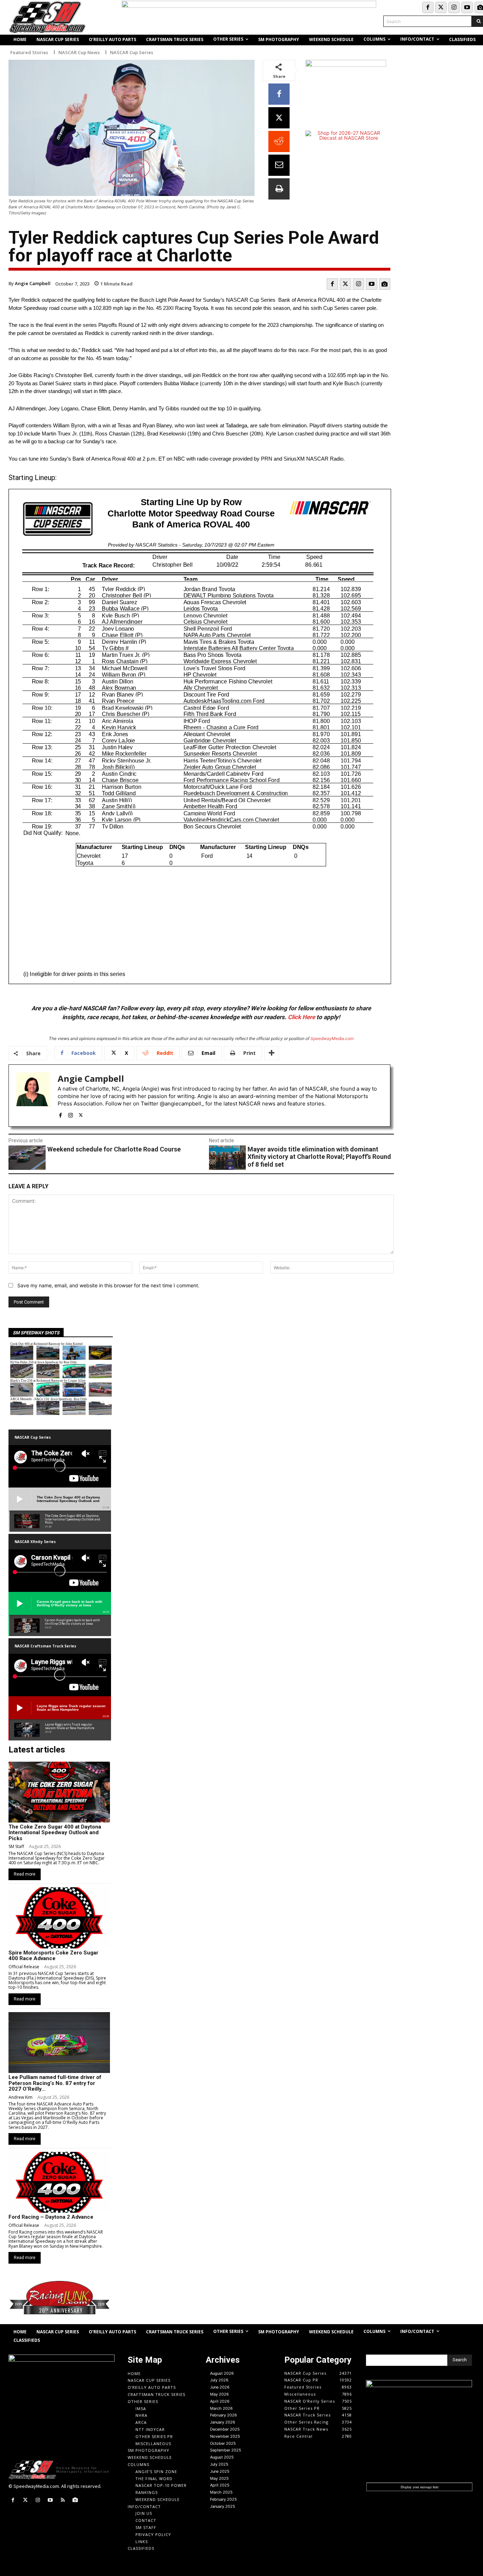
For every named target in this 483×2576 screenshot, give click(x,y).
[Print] (279, 189)
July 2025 (219, 2464)
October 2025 (223, 2443)
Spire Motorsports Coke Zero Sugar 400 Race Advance (53, 1956)
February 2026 (223, 2415)
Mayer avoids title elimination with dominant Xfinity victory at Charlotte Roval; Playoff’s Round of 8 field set (319, 1157)
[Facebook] (428, 7)
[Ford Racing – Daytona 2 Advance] (59, 2182)
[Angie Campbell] (33, 1096)
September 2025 (226, 2450)
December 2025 (225, 2429)
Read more (25, 1874)
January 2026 (223, 2422)
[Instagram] (454, 7)
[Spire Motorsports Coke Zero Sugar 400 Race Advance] (59, 1918)
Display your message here (420, 2487)
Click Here (301, 1017)
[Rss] (63, 2500)
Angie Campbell (33, 283)
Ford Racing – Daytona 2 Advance (51, 2217)
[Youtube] (467, 7)
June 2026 (220, 2387)
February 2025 (223, 2499)
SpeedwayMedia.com (332, 1038)
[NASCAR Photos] (385, 284)
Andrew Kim (21, 2097)
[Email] (279, 165)
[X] (279, 118)
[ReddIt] (279, 141)
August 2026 (222, 2373)
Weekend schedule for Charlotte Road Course (114, 1149)
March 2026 (221, 2408)
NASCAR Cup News (79, 53)
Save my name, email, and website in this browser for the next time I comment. (108, 1285)
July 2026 (219, 2380)
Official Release (24, 1967)
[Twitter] (441, 7)
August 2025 (222, 2457)
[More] (272, 1053)
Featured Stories (29, 53)
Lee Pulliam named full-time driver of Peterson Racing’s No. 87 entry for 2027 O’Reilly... (55, 2083)
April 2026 (220, 2401)
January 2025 (223, 2506)
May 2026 (219, 2394)
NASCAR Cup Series (132, 53)
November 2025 (225, 2436)
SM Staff (16, 1846)
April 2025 (220, 2485)
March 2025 (221, 2492)
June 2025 (220, 2471)
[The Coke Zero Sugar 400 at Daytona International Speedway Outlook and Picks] (59, 1792)
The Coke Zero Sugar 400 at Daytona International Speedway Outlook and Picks (55, 1833)
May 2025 (219, 2478)
